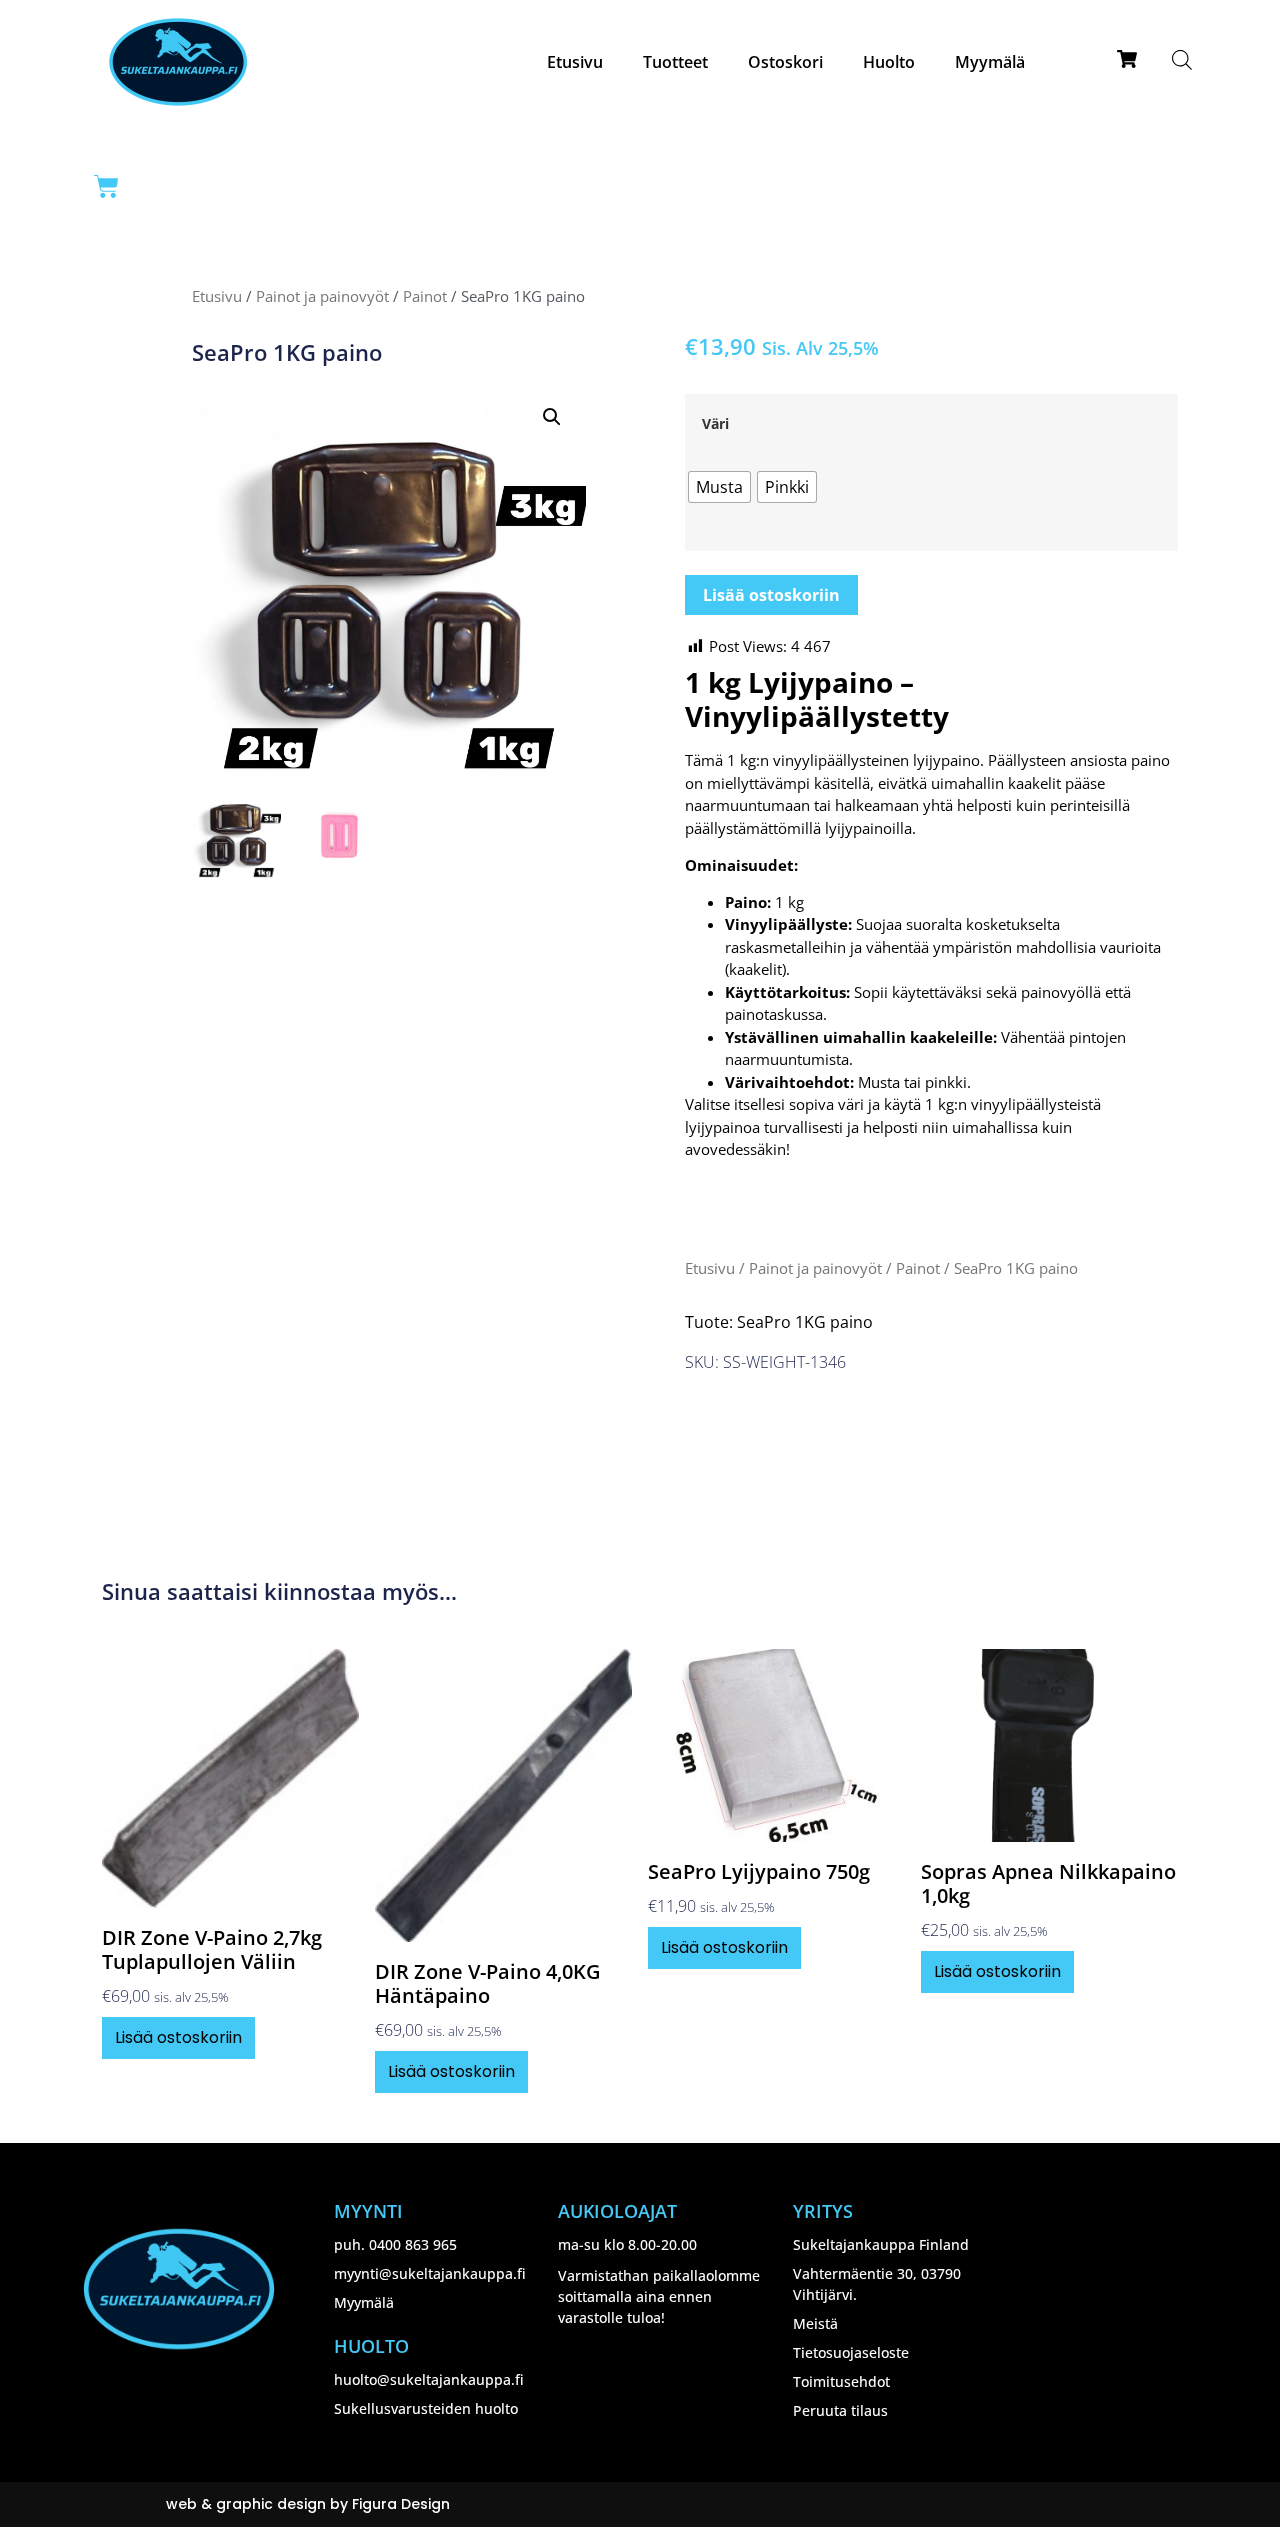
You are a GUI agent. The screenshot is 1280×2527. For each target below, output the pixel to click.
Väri (715, 424)
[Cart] (106, 186)
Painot (425, 296)
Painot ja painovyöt (322, 296)
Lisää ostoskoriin (771, 595)
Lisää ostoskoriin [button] (178, 2037)
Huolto (889, 62)
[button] (552, 417)
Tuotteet (675, 62)
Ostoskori (785, 62)
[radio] (719, 487)
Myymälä (990, 62)
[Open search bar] (1182, 59)
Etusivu (575, 62)
